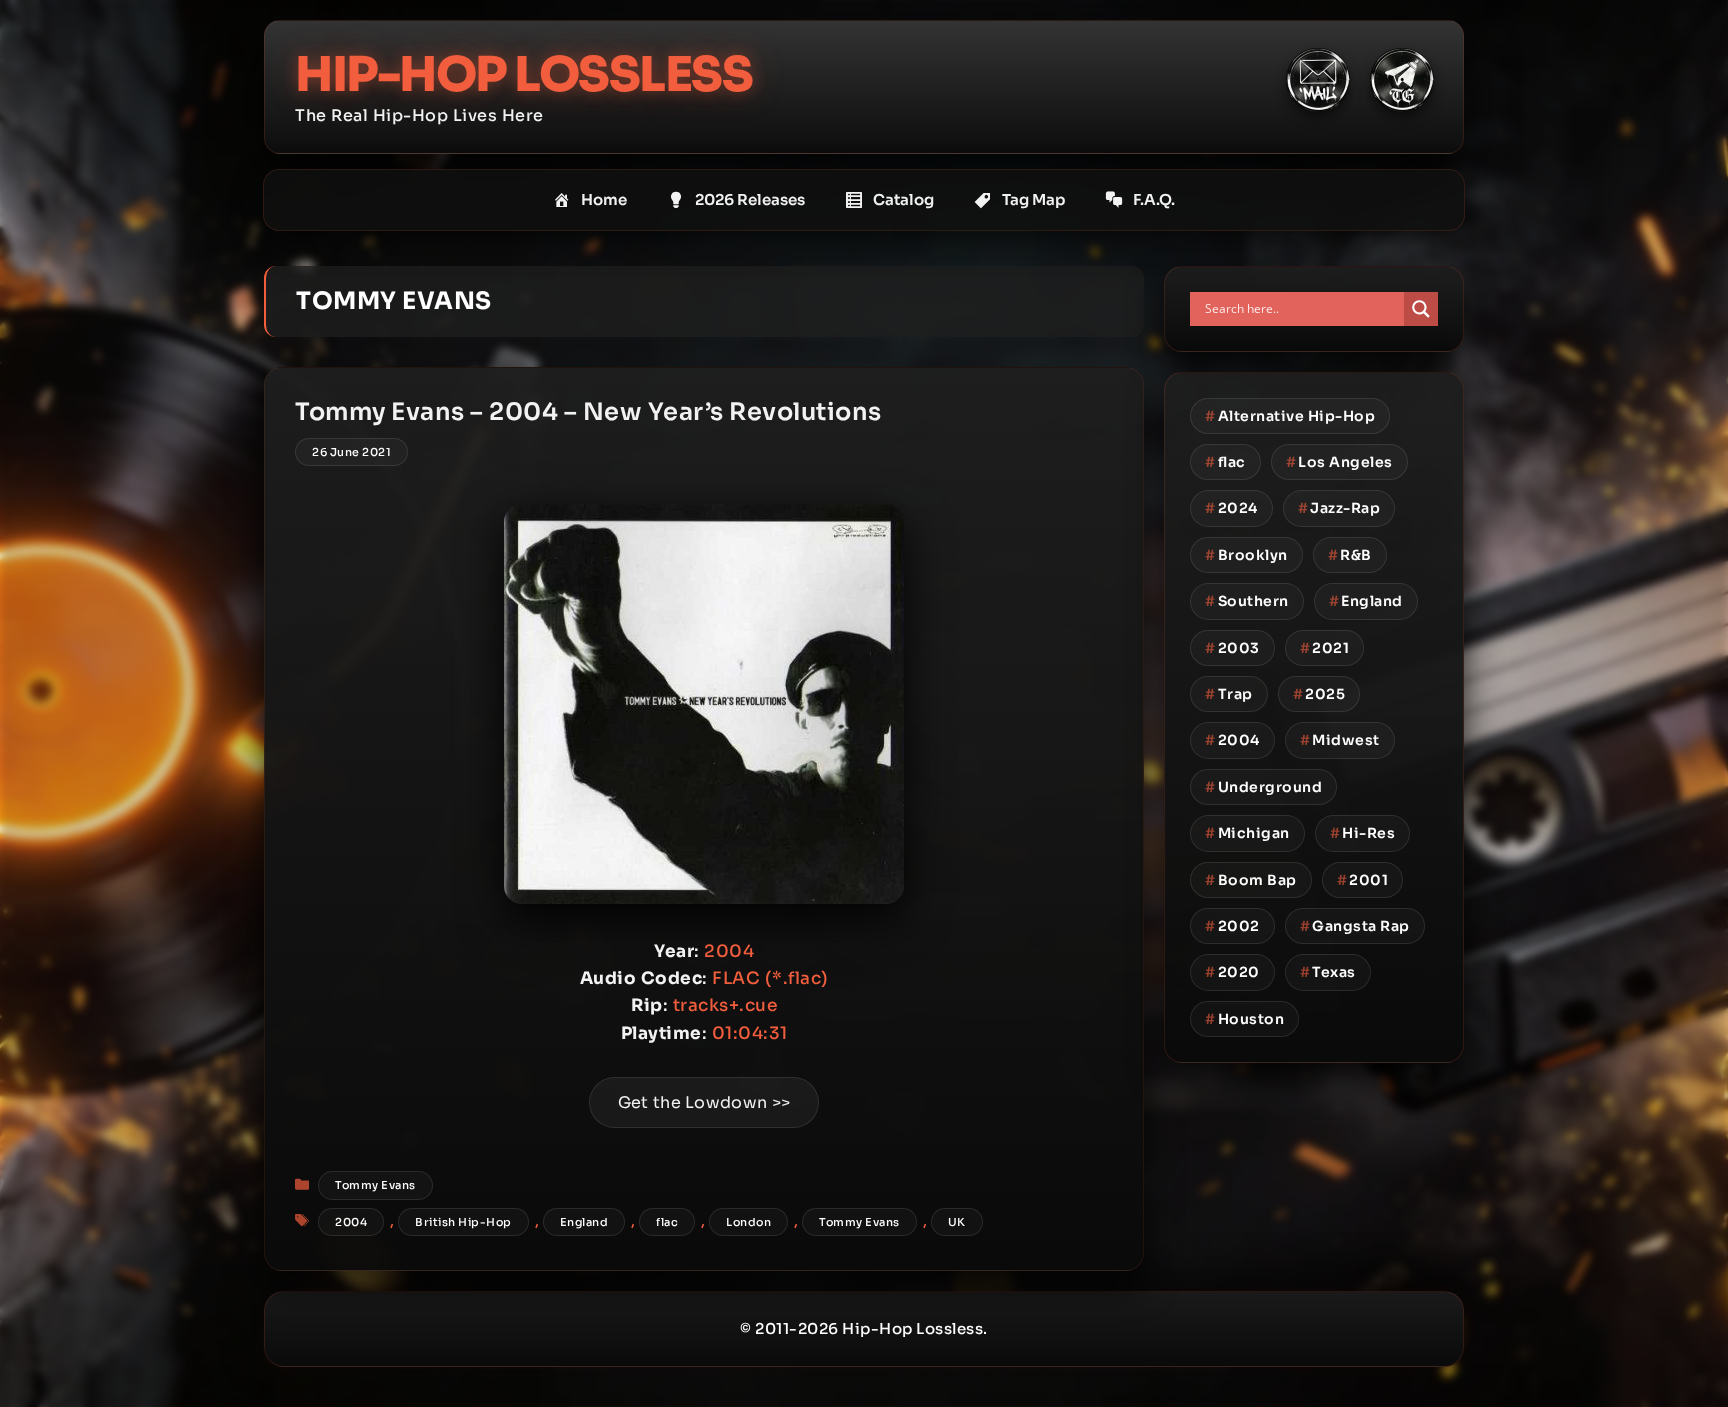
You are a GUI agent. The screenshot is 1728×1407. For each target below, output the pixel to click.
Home (604, 199)
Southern (1247, 601)
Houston (1244, 1019)
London (748, 1222)
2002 (1232, 926)
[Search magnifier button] (1421, 309)
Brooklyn (1246, 555)
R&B (1350, 555)
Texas (1328, 972)
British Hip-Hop (463, 1222)
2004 (351, 1222)
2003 (1232, 648)
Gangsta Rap (1355, 926)
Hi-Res (1363, 833)
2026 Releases (750, 199)
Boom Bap (1251, 880)
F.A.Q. (1154, 199)
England (584, 1222)
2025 (1319, 694)
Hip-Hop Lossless (523, 74)
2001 (1363, 880)
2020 (1232, 972)
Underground (1263, 787)
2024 (1231, 508)
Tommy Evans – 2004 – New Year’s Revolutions (588, 412)
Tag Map (1033, 199)
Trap (1229, 694)
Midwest (1340, 740)
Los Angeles (1339, 462)
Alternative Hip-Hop (1290, 416)
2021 (1325, 648)
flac (667, 1222)
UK (957, 1222)
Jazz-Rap (1339, 508)
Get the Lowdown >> (704, 1102)
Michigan (1247, 833)
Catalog (903, 199)
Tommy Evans (375, 1185)
